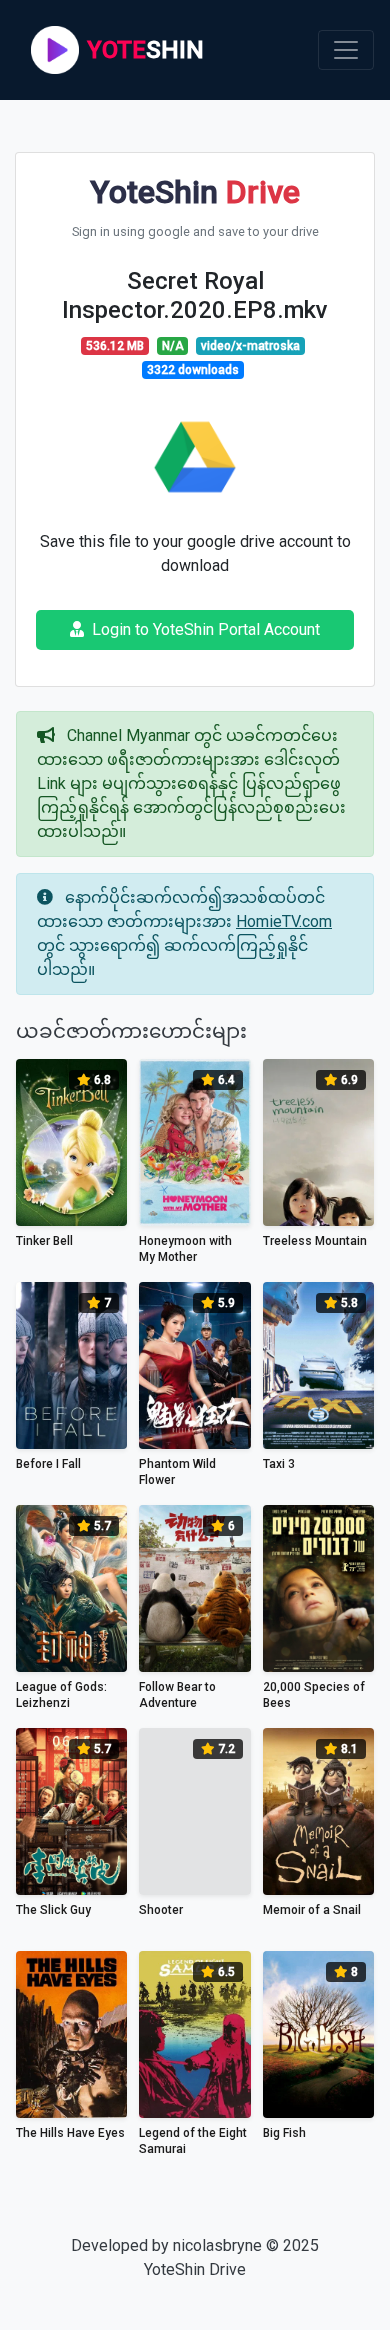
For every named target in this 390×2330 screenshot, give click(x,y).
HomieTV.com (284, 921)
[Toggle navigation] (346, 50)
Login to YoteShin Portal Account (206, 629)
